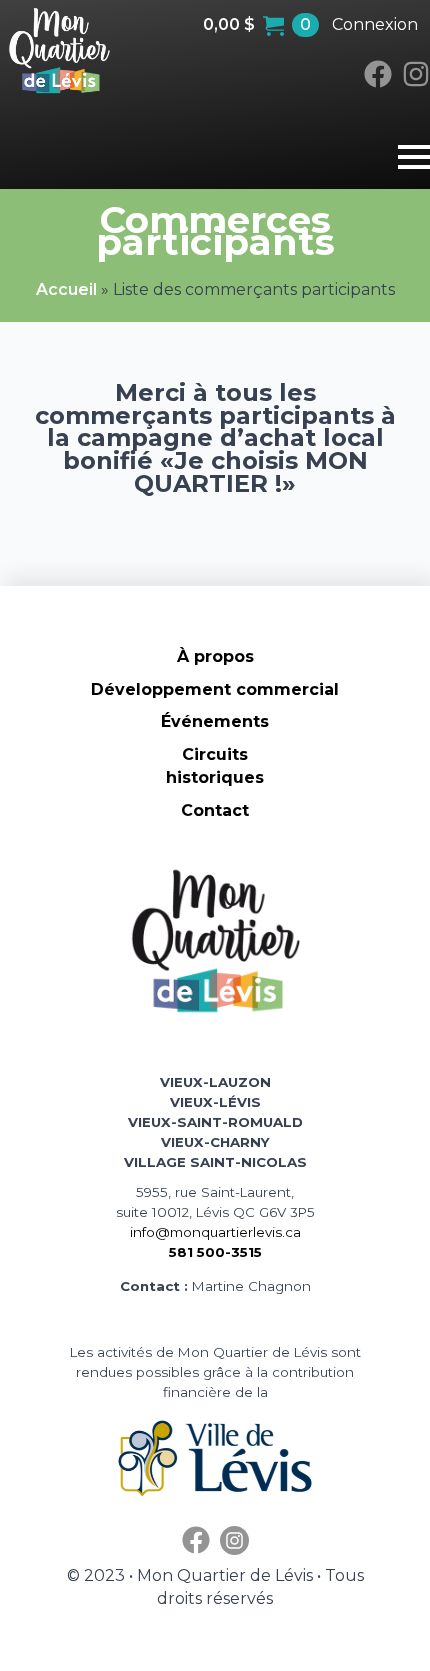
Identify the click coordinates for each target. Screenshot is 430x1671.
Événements (215, 721)
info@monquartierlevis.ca (215, 1232)
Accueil (66, 289)
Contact (215, 810)
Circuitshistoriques (215, 766)
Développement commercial (215, 689)
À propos (215, 656)
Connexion (375, 24)
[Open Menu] (414, 167)
